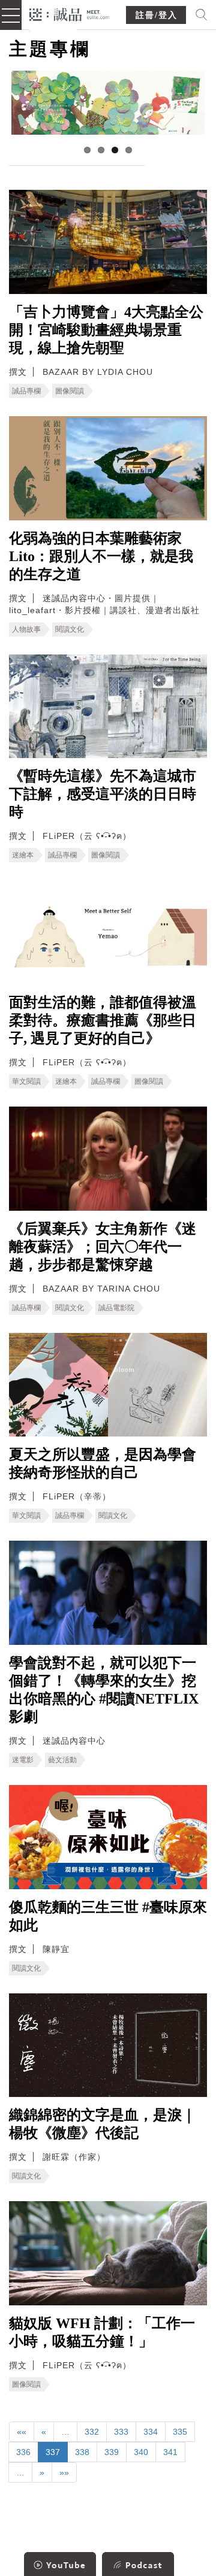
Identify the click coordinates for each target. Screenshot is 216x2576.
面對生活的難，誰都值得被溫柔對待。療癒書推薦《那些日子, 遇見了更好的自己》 (103, 1020)
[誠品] (69, 13)
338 (82, 2452)
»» (64, 2472)
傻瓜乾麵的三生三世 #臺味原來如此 (108, 1916)
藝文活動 (62, 1760)
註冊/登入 (157, 15)
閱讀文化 (70, 629)
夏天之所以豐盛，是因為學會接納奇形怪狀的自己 (103, 1463)
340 (141, 2452)
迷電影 (23, 1760)
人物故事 (26, 629)
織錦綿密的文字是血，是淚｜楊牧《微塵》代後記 (103, 2124)
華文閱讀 (26, 1081)
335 (180, 2432)
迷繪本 (23, 855)
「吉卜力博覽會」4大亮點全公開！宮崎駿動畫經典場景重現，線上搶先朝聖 (106, 330)
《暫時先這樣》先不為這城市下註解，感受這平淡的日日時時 (103, 794)
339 (112, 2452)
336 (23, 2452)
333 (121, 2432)
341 (170, 2452)
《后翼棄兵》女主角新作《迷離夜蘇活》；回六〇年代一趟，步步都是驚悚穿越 (103, 1247)
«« (22, 2432)
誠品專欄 (26, 391)
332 (92, 2432)
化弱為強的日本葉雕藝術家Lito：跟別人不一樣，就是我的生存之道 (101, 556)
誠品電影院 (116, 1308)
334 (151, 2432)
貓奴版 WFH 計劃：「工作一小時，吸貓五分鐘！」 (102, 2332)
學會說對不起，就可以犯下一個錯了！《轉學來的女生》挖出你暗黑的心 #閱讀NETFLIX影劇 (104, 1690)
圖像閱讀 (70, 391)
